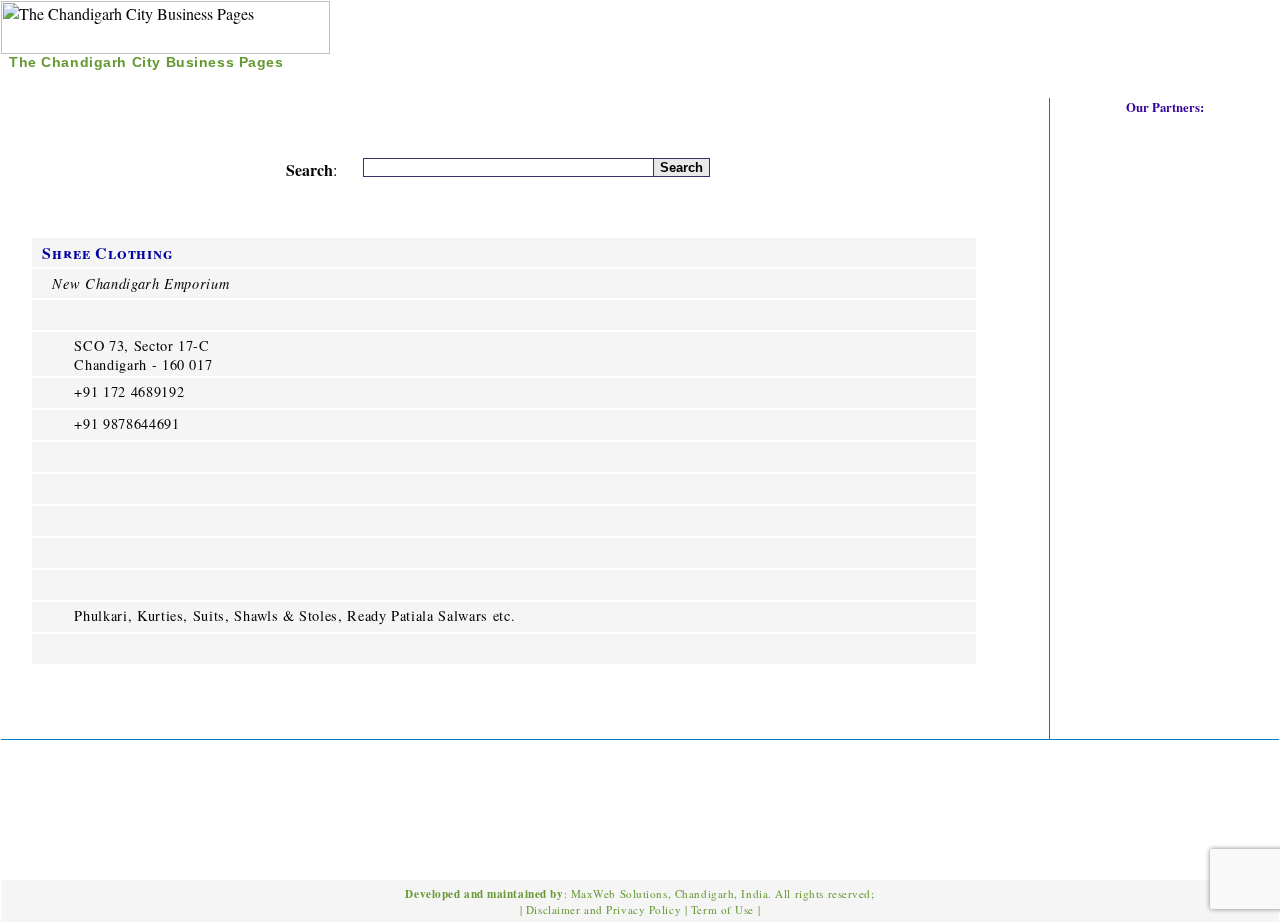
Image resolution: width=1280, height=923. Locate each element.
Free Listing (210, 84)
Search (111, 84)
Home (40, 84)
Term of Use (722, 909)
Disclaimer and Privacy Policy (603, 909)
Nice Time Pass (340, 84)
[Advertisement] (1045, 39)
